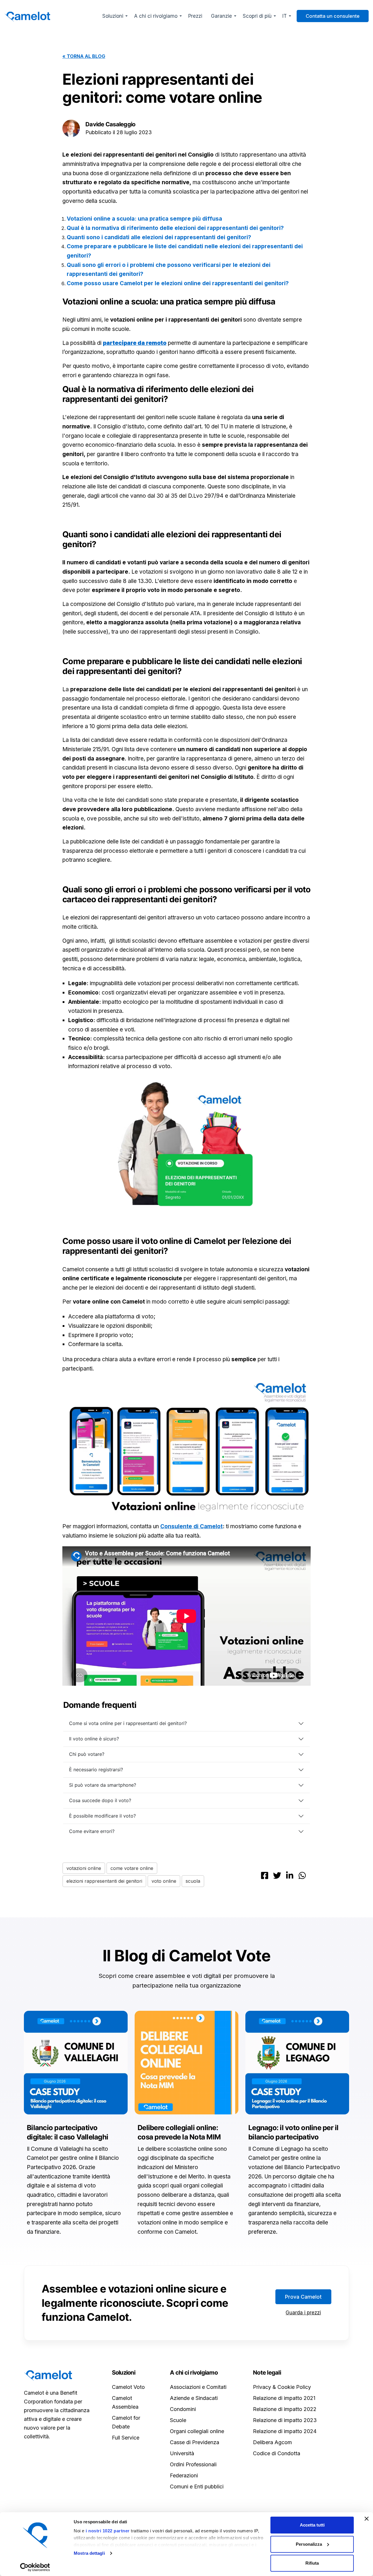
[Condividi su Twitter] (277, 1875)
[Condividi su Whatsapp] (302, 1875)
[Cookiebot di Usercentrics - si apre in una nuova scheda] (35, 2567)
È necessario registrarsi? (96, 1770)
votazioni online (84, 1868)
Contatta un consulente (333, 16)
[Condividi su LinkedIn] (290, 1875)
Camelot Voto (128, 2387)
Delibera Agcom (272, 2442)
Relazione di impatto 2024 (285, 2431)
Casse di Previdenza (195, 2442)
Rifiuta (312, 2563)
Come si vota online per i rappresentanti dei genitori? (128, 1723)
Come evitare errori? (92, 1831)
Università (182, 2453)
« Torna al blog (84, 56)
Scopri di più (257, 16)
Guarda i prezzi (303, 2313)
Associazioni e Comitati (198, 2387)
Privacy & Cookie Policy (282, 2387)
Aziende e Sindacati (194, 2398)
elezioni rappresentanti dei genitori (104, 1881)
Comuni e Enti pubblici (197, 2487)
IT (285, 16)
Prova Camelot (303, 2297)
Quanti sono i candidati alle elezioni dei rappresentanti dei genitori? (159, 237)
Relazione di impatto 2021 (284, 2398)
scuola (193, 1881)
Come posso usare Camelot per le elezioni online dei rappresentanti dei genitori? (178, 283)
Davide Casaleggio (110, 124)
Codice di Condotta (277, 2453)
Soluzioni (113, 16)
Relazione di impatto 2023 (285, 2420)
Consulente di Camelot (191, 1526)
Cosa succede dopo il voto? (100, 1800)
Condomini (183, 2409)
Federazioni (184, 2475)
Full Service (126, 2438)
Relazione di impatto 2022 (285, 2409)
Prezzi (195, 16)
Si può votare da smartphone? (103, 1785)
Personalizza (309, 2544)
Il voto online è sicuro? (94, 1739)
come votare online (132, 1868)
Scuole (178, 2420)
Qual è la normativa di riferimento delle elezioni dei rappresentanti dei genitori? (175, 228)
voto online (164, 1881)
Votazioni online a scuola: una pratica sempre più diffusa (144, 219)
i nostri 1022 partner (108, 2531)
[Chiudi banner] (367, 2519)
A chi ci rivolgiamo (156, 16)
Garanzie (221, 16)
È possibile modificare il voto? (102, 1816)
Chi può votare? (87, 1754)
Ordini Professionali (193, 2464)
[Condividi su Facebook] (265, 1875)
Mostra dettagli (89, 2553)
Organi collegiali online (197, 2431)
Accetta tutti (312, 2525)
